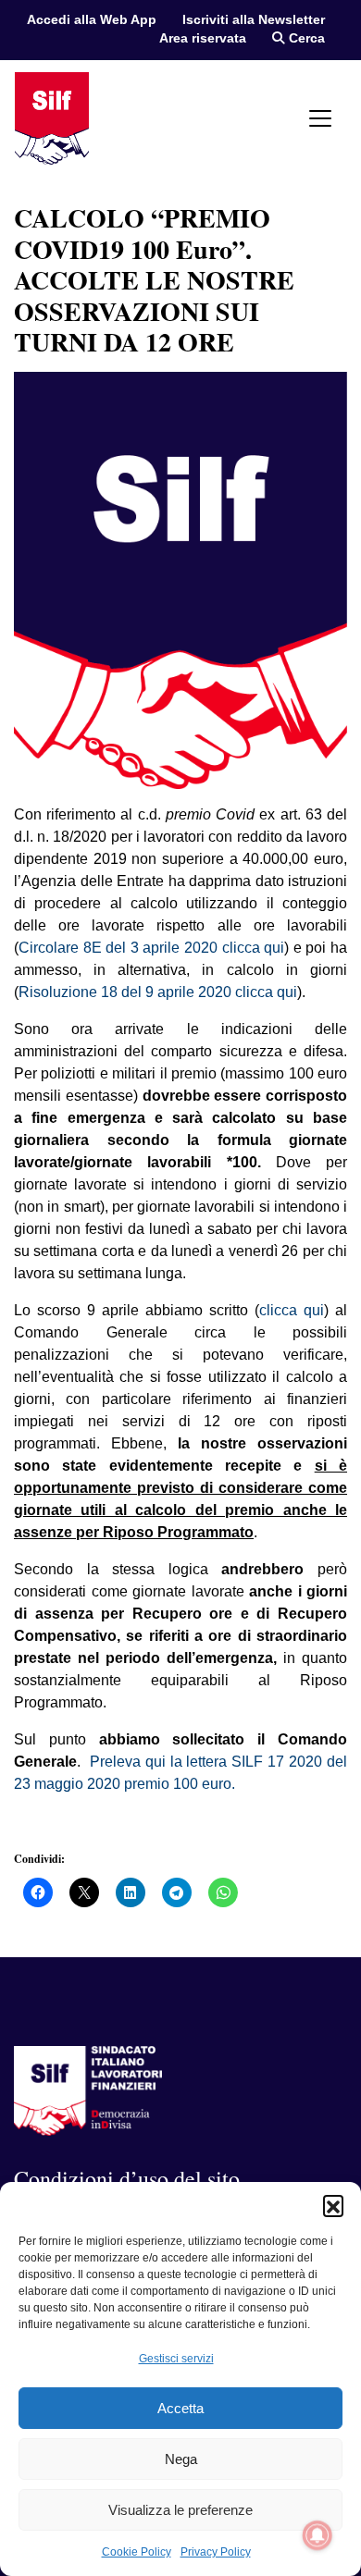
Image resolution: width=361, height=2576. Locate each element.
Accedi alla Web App (92, 20)
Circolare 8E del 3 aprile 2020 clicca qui (151, 948)
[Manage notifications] (317, 2535)
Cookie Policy (137, 2552)
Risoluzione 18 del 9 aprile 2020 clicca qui (158, 992)
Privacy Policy (216, 2552)
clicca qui (292, 1310)
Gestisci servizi (176, 2359)
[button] (333, 2205)
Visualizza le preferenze (180, 2510)
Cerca (305, 38)
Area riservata (203, 38)
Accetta (180, 2408)
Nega (181, 2459)
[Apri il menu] (320, 118)
